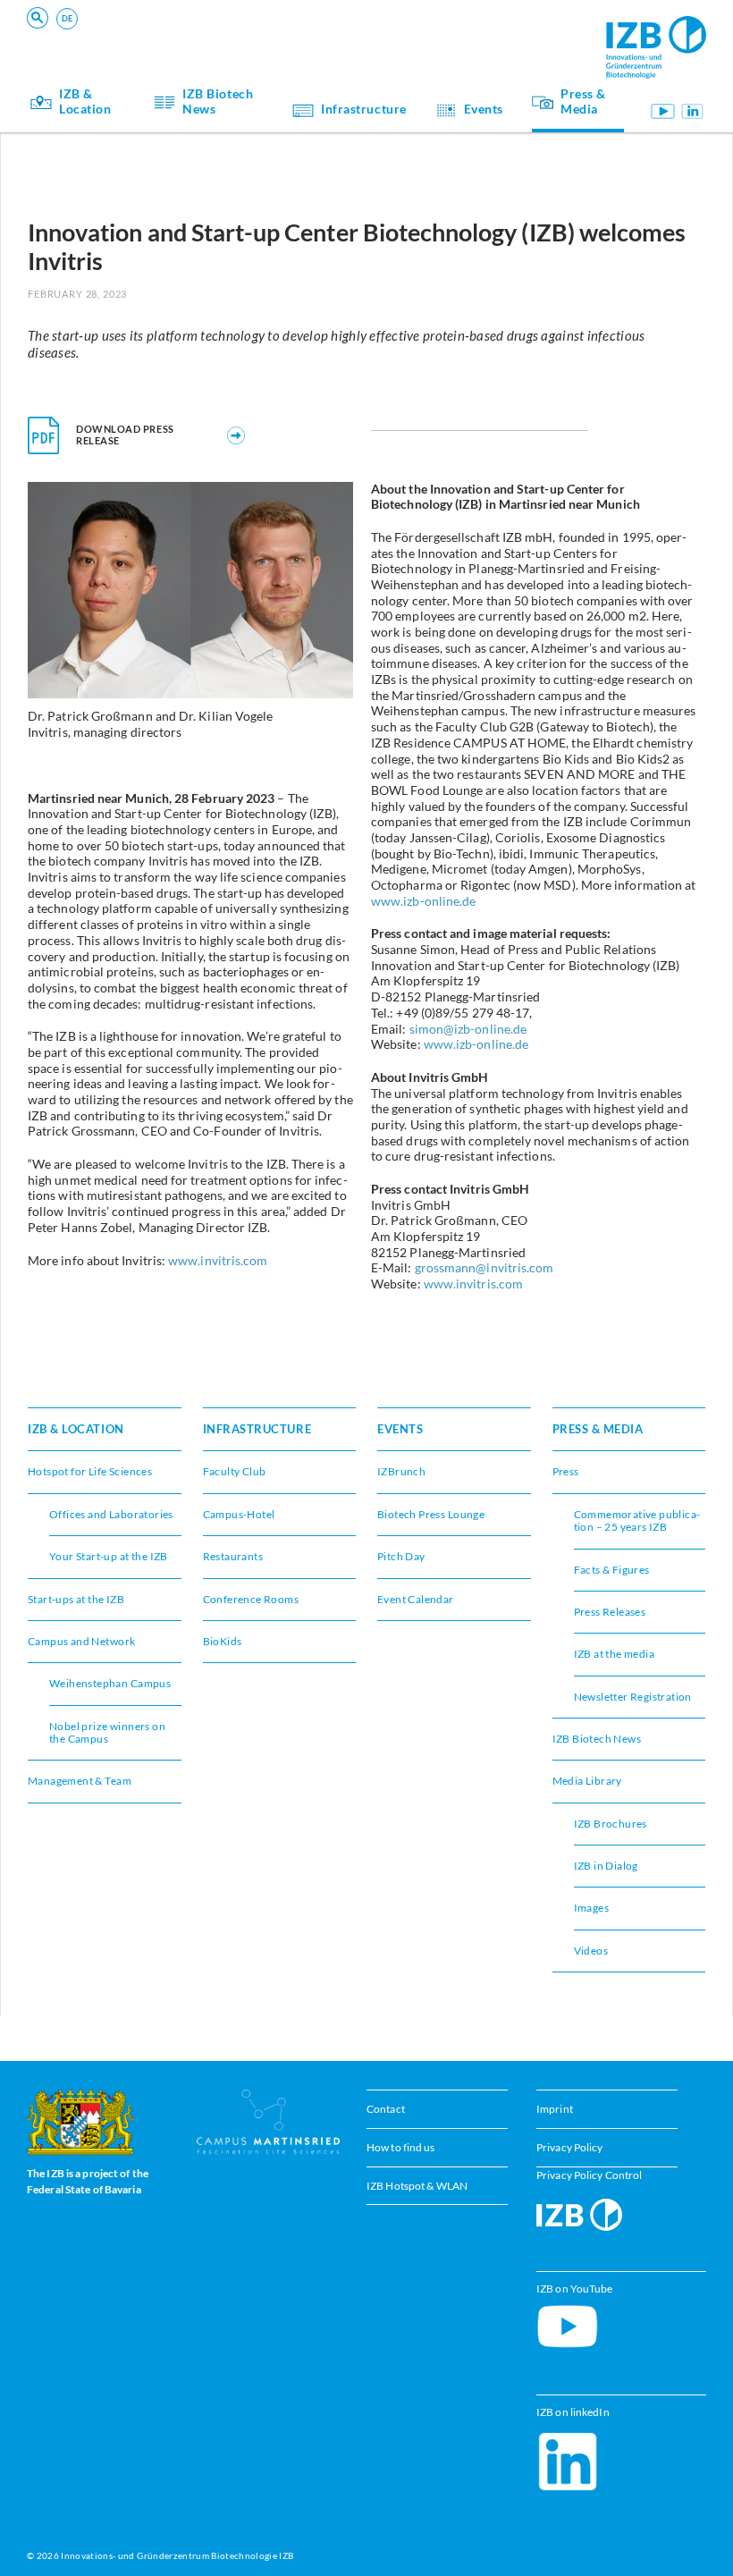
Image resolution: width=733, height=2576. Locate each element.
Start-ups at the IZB (76, 1599)
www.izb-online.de (423, 901)
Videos (591, 1951)
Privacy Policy (570, 2147)
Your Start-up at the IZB (197, 32)
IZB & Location (85, 102)
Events (152, 32)
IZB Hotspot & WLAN (417, 2186)
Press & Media (583, 102)
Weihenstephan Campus (110, 1683)
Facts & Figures (612, 1570)
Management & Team (80, 1781)
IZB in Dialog (453, 32)
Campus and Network (476, 32)
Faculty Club (235, 1471)
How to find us (401, 2147)
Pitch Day (446, 32)
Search (306, 41)
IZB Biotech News (218, 102)
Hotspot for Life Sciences (90, 1471)
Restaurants (233, 1556)
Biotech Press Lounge (190, 32)
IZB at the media (615, 1654)
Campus (441, 32)
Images (591, 1908)
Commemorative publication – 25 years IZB (637, 1520)
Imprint (555, 2109)
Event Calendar (416, 1599)
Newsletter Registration (633, 1697)
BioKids (223, 1641)
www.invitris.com (218, 1261)
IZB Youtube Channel (662, 111)
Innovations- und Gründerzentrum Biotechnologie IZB (177, 2555)
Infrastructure (364, 109)
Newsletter (163, 32)
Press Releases (610, 1612)
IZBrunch (401, 1471)
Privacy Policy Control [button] (589, 2175)
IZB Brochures (611, 1824)
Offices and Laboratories (111, 1514)
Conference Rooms (183, 32)
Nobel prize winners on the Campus (107, 1732)
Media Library (587, 1781)
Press (566, 1471)
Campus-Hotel (458, 32)
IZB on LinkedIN (693, 111)
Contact (386, 2109)
